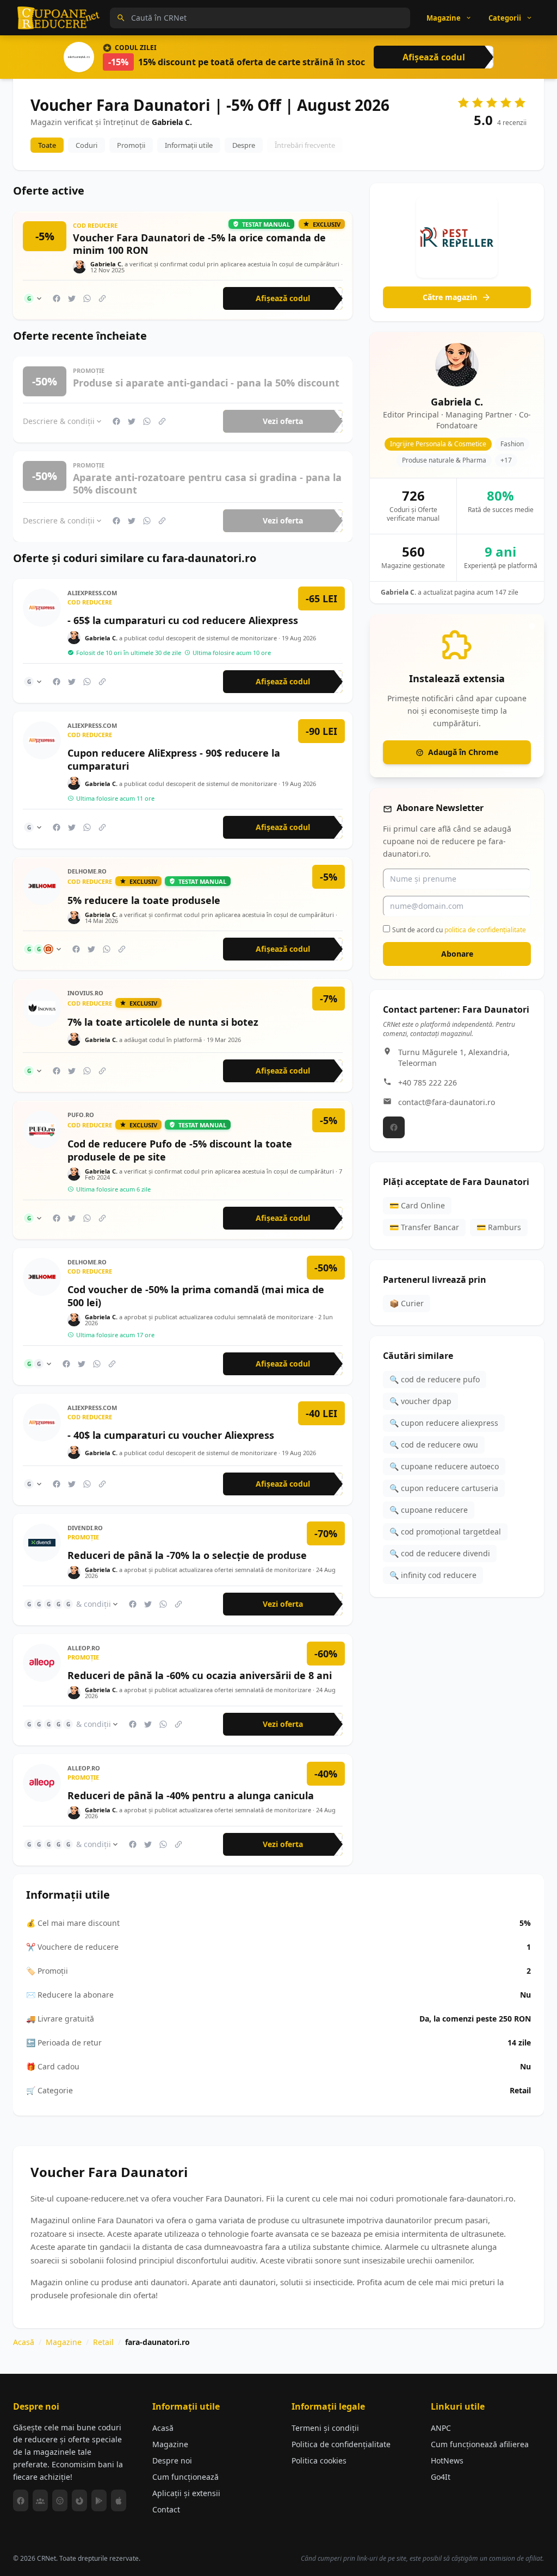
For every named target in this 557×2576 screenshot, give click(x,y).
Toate (47, 145)
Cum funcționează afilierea (480, 2444)
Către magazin (450, 297)
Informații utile (189, 145)
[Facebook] (394, 1127)
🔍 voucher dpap (420, 1401)
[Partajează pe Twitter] (72, 298)
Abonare (457, 954)
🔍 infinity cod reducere (433, 1575)
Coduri (86, 145)
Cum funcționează (185, 2477)
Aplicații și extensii (186, 2493)
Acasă (24, 2342)
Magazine (64, 2342)
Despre (244, 145)
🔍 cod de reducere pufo (435, 1379)
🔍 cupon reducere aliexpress (444, 1423)
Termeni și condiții (325, 2428)
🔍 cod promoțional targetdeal (445, 1532)
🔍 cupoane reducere (429, 1510)
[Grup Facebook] (40, 2500)
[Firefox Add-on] (79, 2500)
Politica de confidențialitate (341, 2444)
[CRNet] (59, 18)
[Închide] (532, 626)
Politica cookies (319, 2460)
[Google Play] (99, 2500)
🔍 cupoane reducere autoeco (444, 1466)
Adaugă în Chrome (463, 752)
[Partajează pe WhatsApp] (87, 298)
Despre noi (172, 2460)
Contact (166, 2509)
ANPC (441, 2428)
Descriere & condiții (59, 421)
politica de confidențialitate (485, 930)
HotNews (447, 2460)
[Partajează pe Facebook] (57, 298)
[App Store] (119, 2500)
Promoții (131, 145)
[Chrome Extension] (60, 2500)
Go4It (441, 2477)
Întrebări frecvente (305, 145)
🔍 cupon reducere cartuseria (444, 1488)
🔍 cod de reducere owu (434, 1445)
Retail (103, 2342)
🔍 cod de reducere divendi (440, 1553)
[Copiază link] (102, 298)
